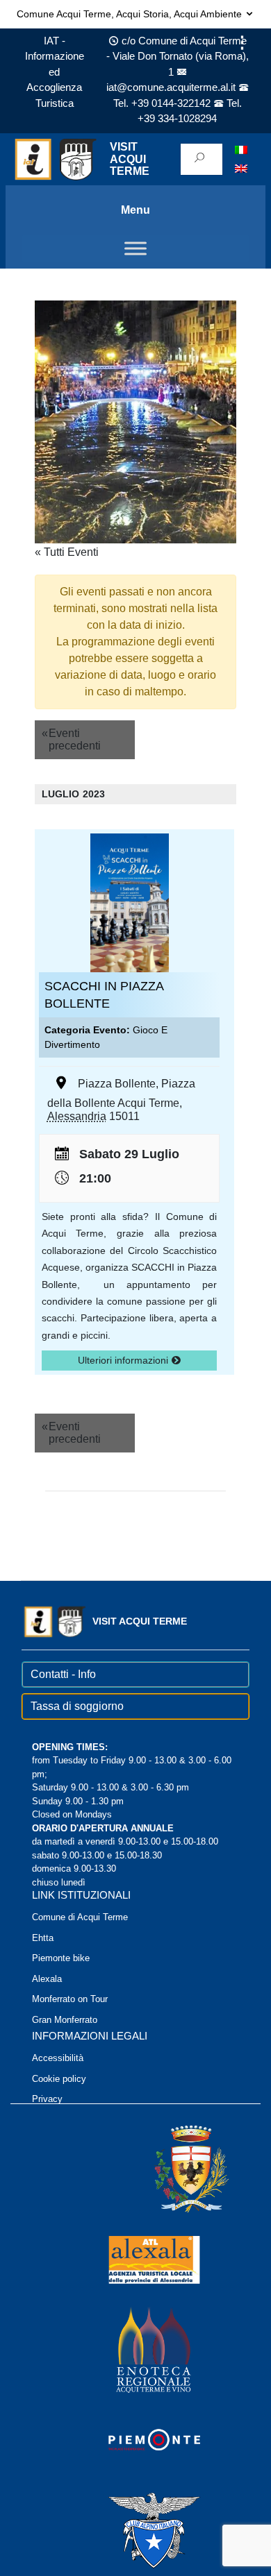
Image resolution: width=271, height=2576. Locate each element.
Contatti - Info (63, 1674)
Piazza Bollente (117, 1084)
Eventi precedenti (71, 739)
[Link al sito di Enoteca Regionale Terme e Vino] (135, 2349)
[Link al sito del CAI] (135, 2529)
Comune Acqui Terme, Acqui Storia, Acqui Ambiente (131, 14)
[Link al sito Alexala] (135, 2259)
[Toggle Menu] (135, 248)
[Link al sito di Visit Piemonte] (135, 2439)
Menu (135, 210)
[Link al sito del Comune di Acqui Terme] (172, 2168)
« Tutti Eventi (67, 552)
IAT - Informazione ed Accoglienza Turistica (55, 72)
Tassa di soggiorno (77, 1706)
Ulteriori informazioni (124, 1360)
